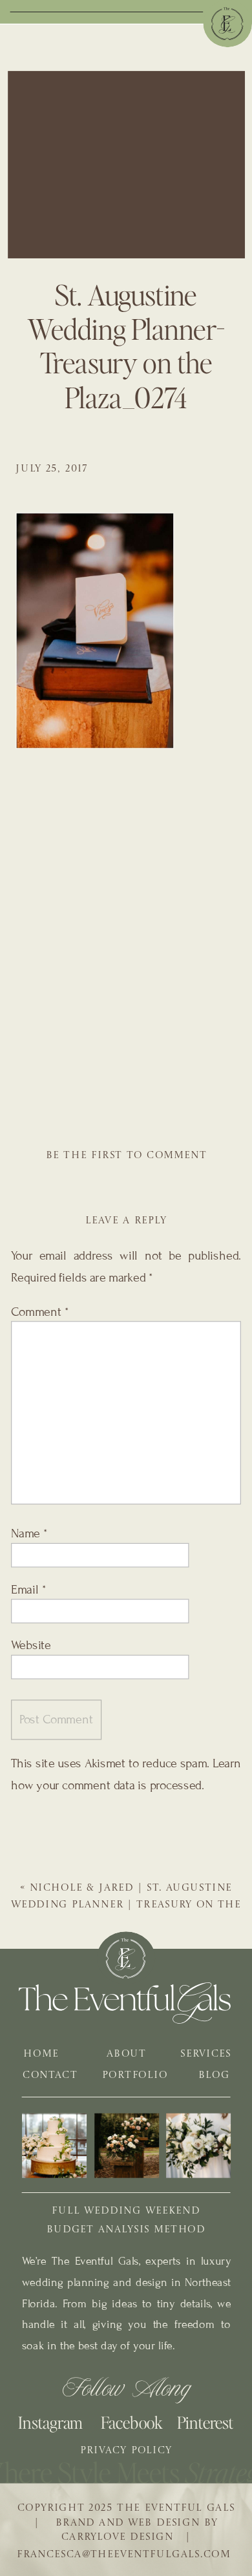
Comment (40, 1312)
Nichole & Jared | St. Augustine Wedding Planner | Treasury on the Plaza (126, 1905)
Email (28, 1590)
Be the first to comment (126, 1156)
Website (31, 1645)
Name (29, 1534)
